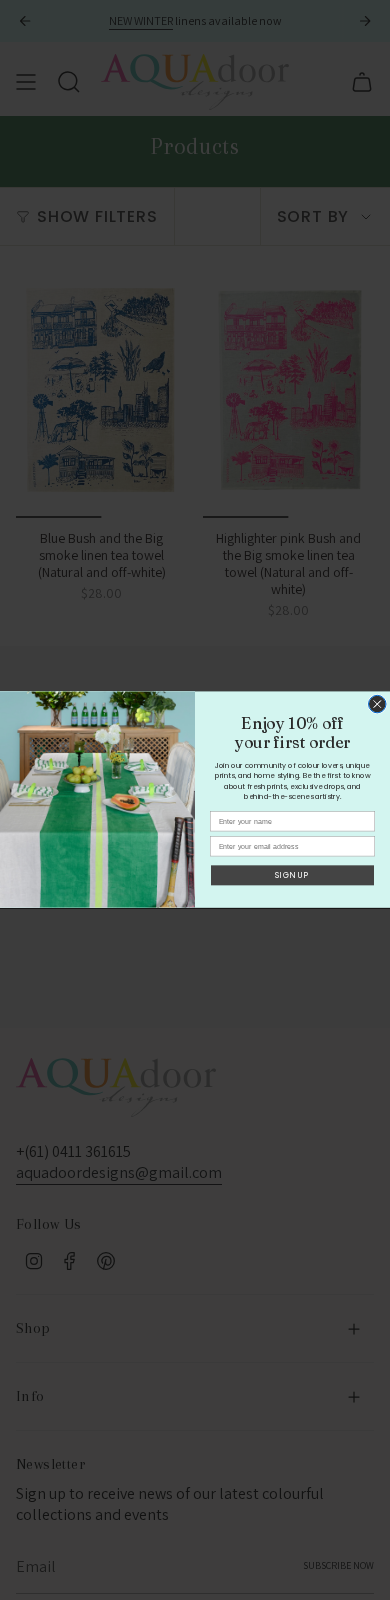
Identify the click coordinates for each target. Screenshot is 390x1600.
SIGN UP (292, 876)
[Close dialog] (378, 705)
